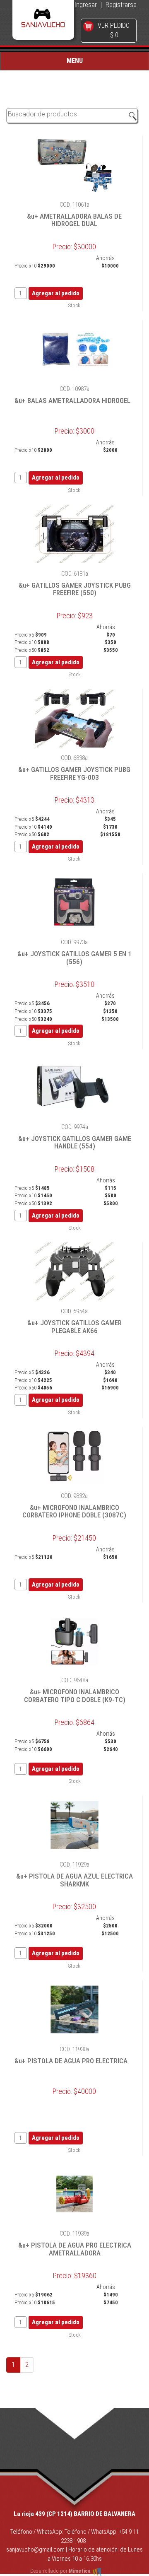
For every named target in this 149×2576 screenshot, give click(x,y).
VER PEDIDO (114, 25)
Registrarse (121, 5)
